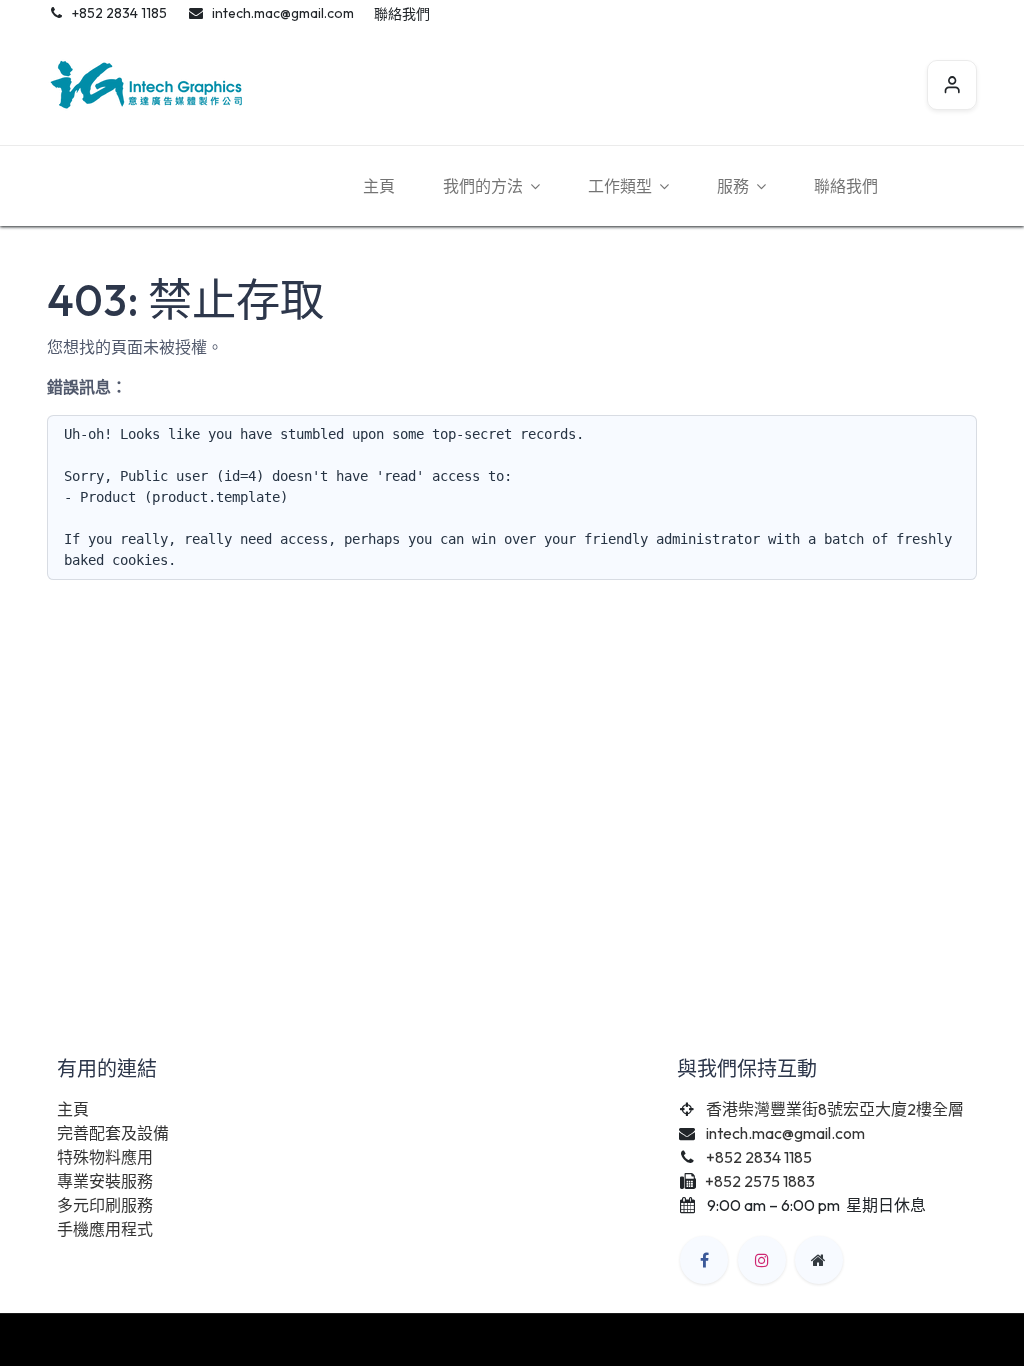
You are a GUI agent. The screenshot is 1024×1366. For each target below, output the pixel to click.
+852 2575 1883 (761, 1181)
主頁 (73, 1109)
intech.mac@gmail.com (785, 1133)
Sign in (952, 85)
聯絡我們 (402, 14)
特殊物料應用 (105, 1157)
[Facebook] (704, 1260)
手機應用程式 (105, 1229)
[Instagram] (762, 1260)
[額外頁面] (819, 1260)
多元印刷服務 (105, 1205)
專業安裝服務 (105, 1181)
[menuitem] (379, 186)
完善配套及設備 (113, 1133)
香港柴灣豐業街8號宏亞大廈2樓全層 (835, 1109)
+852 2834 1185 (759, 1157)
